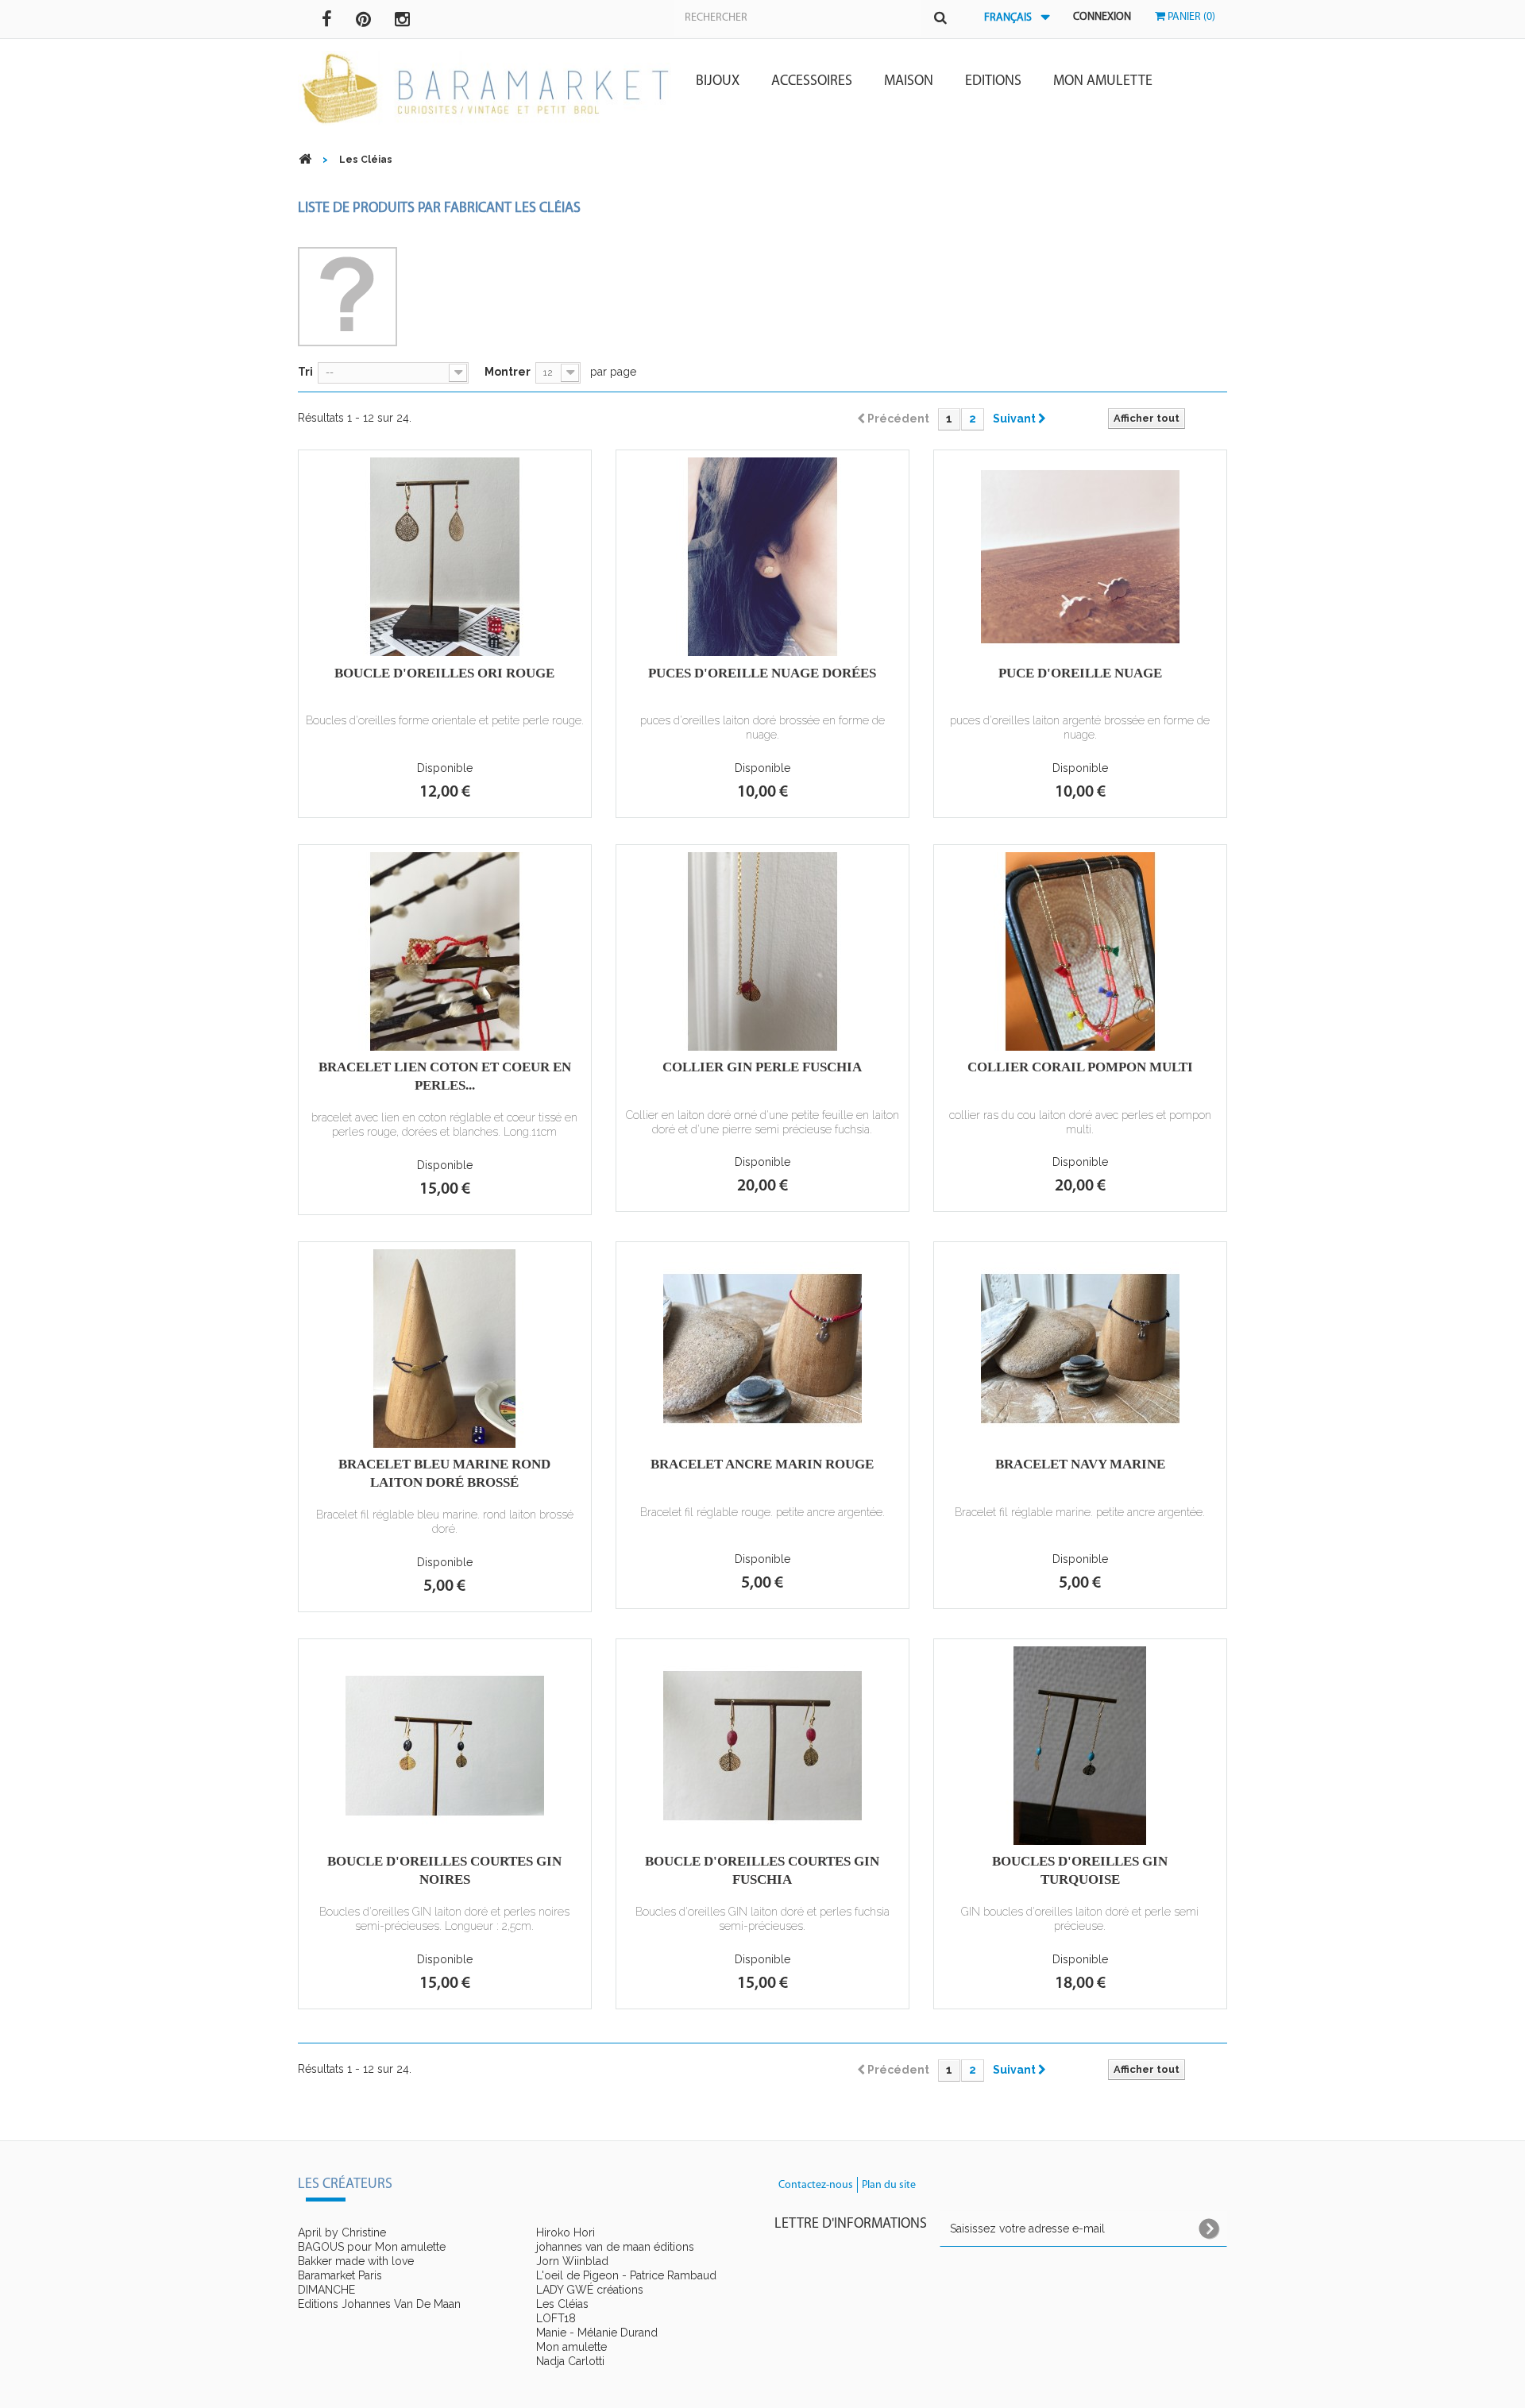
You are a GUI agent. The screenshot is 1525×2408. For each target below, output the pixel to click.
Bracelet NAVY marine (1080, 1464)
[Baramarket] (485, 89)
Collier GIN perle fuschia (762, 1067)
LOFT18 (556, 2318)
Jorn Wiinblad (572, 2261)
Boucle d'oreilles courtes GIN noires (444, 1870)
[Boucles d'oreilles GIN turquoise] (1080, 1746)
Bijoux (718, 82)
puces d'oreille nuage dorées (762, 673)
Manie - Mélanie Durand (597, 2333)
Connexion (1102, 17)
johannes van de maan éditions (615, 2247)
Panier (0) (1190, 17)
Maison (909, 82)
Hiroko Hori (566, 2232)
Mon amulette (1103, 82)
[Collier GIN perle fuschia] (762, 951)
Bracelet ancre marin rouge (762, 1464)
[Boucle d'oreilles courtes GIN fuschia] (762, 1746)
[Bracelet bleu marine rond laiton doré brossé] (445, 1349)
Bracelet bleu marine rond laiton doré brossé (444, 1473)
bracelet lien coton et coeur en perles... (445, 1076)
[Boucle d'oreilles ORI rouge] (445, 557)
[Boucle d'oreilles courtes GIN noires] (445, 1746)
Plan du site (889, 2185)
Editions (993, 82)
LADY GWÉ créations (590, 2290)
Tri (305, 372)
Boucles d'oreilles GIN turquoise (1080, 1870)
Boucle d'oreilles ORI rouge (444, 673)
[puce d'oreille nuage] (1080, 557)
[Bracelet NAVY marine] (1080, 1349)
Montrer (508, 372)
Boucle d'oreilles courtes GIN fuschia (762, 1870)
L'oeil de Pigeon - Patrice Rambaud (626, 2275)
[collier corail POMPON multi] (1080, 951)
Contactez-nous (816, 2185)
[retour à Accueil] (305, 159)
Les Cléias (562, 2304)
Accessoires (812, 82)
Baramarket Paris (340, 2275)
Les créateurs (345, 2185)
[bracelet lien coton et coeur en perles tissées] (445, 951)
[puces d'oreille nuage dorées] (762, 557)
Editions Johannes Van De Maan (379, 2304)
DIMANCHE (326, 2290)
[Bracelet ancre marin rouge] (762, 1349)
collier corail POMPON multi (1080, 1067)
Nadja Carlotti (570, 2361)
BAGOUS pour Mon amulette (372, 2247)
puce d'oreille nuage (1080, 673)
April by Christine (342, 2232)
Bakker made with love (356, 2261)
